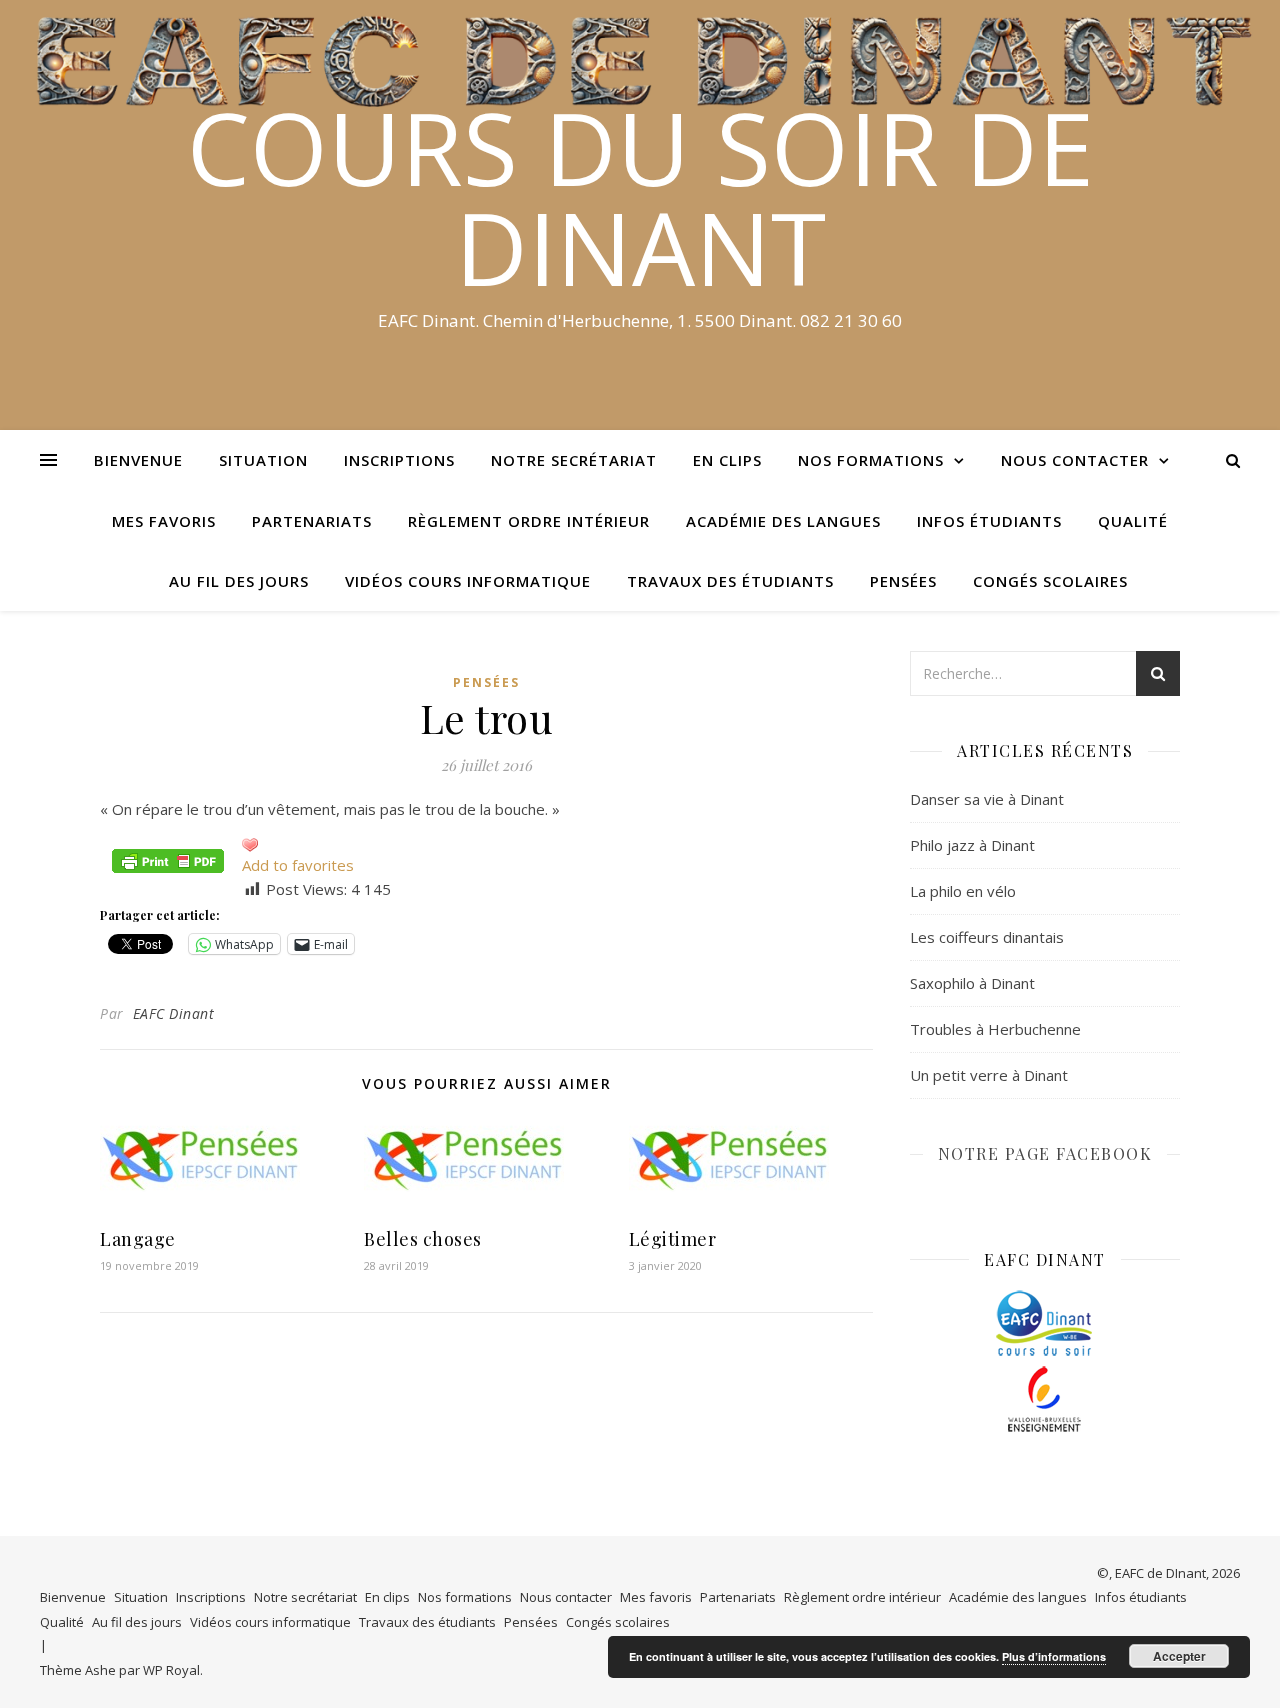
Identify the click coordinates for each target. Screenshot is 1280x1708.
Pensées (903, 581)
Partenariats (312, 521)
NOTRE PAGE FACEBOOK (1045, 1153)
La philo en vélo (963, 891)
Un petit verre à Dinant (989, 1075)
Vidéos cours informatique (468, 581)
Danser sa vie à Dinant (987, 799)
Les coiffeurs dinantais (987, 937)
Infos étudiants (989, 521)
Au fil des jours (239, 581)
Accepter (1179, 1656)
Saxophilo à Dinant (972, 983)
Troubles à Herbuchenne (995, 1029)
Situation (263, 460)
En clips (727, 460)
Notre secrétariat (574, 460)
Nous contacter (1075, 460)
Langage (138, 1239)
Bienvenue (138, 460)
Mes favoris (164, 521)
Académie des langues (783, 521)
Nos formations (871, 460)
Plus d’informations (1054, 1656)
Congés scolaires (1050, 581)
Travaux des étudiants (730, 581)
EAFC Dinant (174, 1013)
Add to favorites (298, 865)
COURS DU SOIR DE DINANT (640, 197)
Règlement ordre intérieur (529, 521)
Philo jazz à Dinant (972, 845)
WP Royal (171, 1670)
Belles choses (423, 1239)
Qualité (1133, 521)
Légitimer (673, 1239)
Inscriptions (399, 460)
